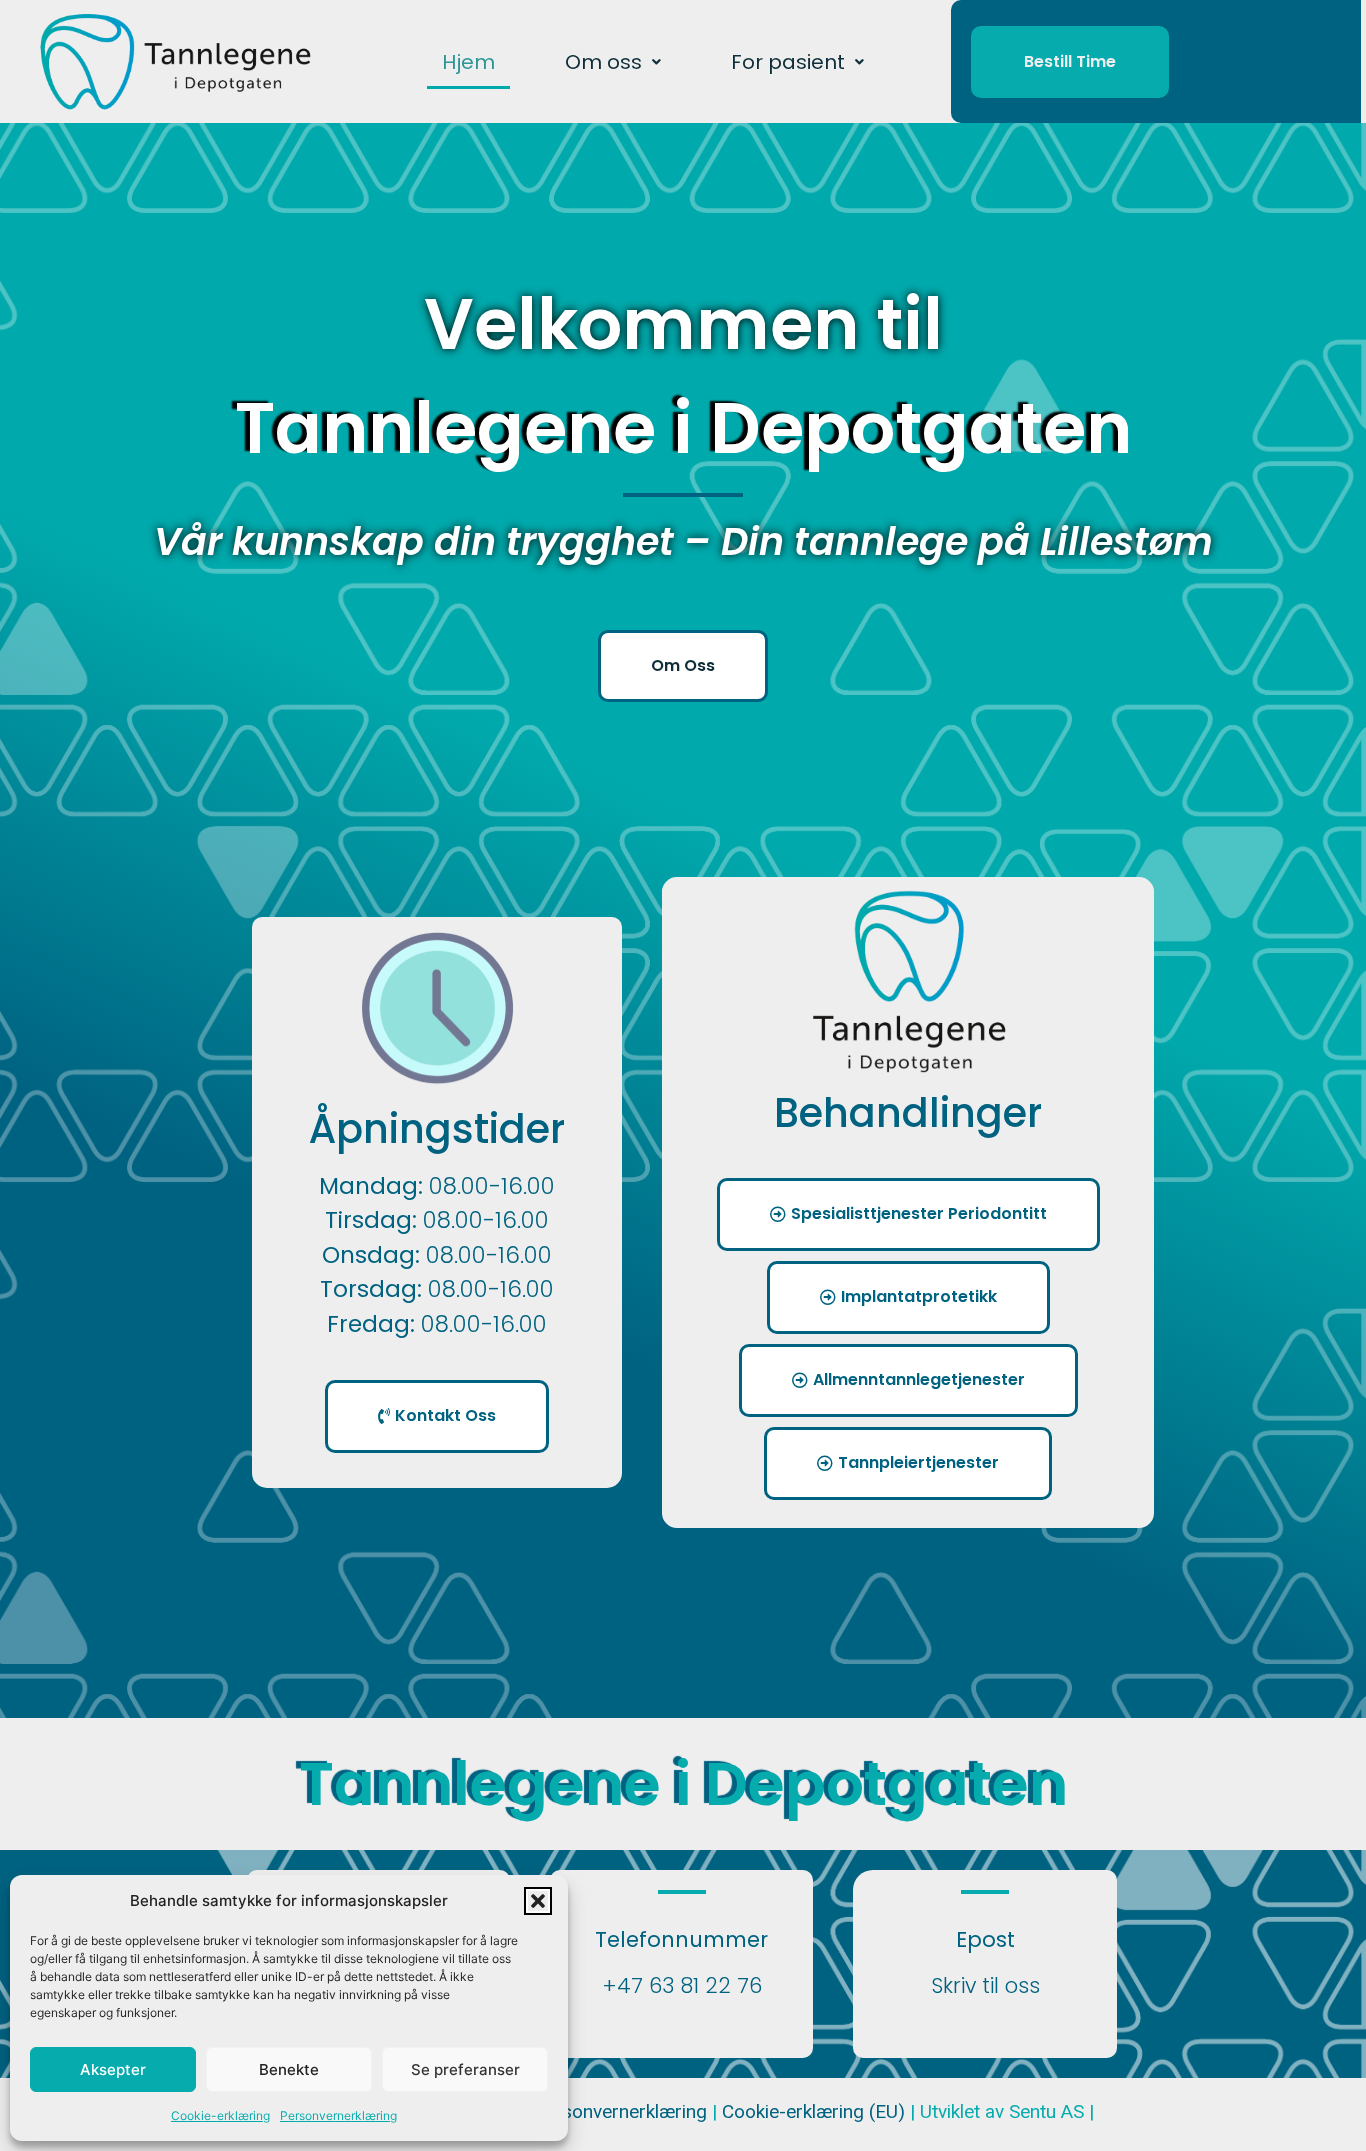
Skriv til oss (985, 1985)
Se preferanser (465, 2069)
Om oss (603, 62)
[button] (538, 1901)
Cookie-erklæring (220, 2115)
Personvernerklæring (338, 2115)
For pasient (788, 62)
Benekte (289, 2069)
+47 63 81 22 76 (682, 1985)
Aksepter (113, 2069)
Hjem (468, 62)
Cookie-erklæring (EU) (816, 2111)
